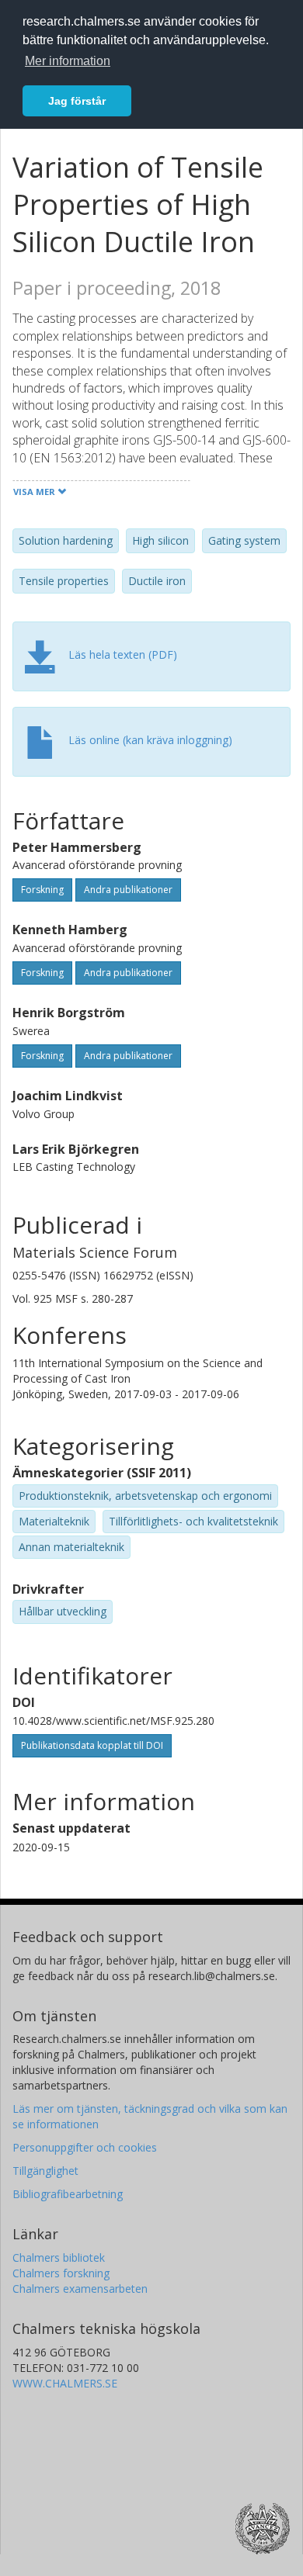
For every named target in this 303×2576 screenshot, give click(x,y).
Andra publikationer (128, 890)
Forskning (42, 890)
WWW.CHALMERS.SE (65, 2383)
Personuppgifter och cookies (85, 2147)
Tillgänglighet (45, 2171)
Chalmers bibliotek (59, 2257)
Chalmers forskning (61, 2273)
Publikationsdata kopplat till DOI (92, 1745)
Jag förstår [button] (77, 101)
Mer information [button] (68, 61)
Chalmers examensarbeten (80, 2289)
